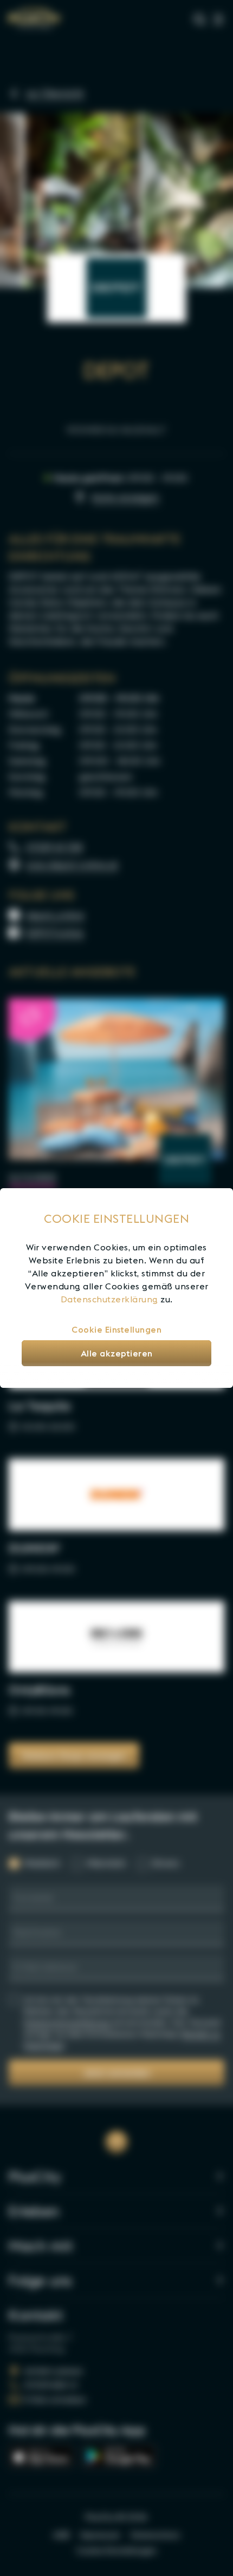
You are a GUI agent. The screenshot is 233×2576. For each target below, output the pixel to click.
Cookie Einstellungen (116, 1329)
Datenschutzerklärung (109, 1299)
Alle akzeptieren (117, 1353)
